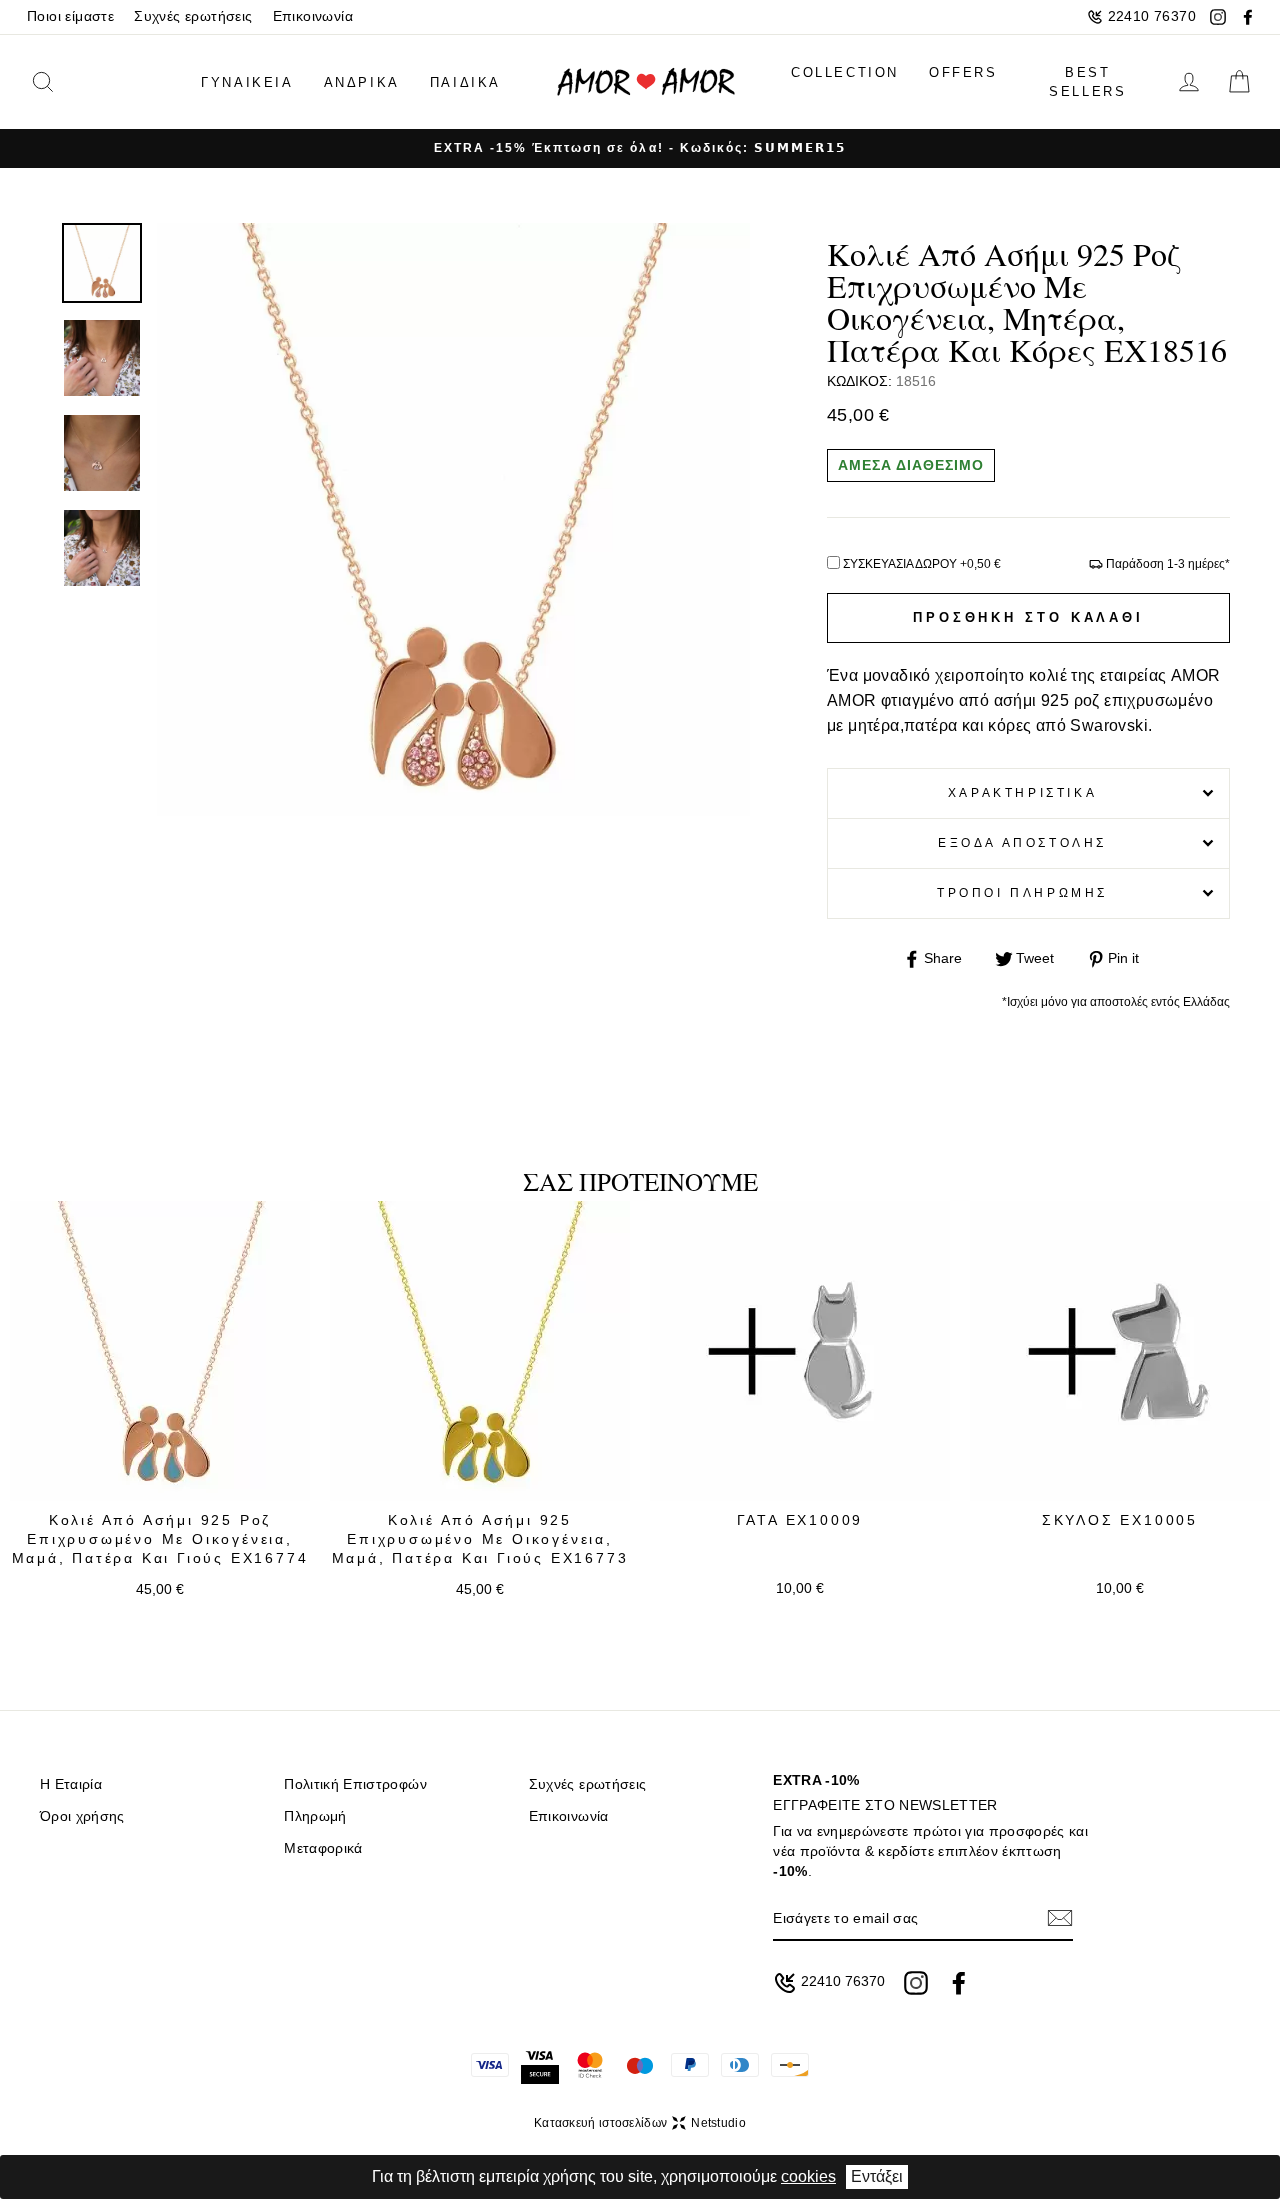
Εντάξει (877, 2176)
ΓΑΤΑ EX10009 (800, 1520)
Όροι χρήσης (82, 1816)
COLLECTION (845, 72)
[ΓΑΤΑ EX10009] (800, 1351)
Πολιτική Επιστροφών (355, 1784)
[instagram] (1218, 17)
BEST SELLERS (1087, 82)
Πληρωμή (315, 1816)
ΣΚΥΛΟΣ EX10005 (1120, 1520)
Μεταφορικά (323, 1848)
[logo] (646, 82)
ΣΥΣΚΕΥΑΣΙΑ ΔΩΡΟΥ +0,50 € (922, 564)
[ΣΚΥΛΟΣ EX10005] (1120, 1351)
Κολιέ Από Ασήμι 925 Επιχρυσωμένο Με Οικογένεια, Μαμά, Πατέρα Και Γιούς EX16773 (480, 1539)
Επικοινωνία (313, 16)
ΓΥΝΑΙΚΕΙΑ (247, 82)
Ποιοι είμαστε (70, 16)
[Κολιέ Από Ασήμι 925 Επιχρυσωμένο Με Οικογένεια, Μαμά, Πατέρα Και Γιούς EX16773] (480, 1351)
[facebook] (1248, 17)
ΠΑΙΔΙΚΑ (465, 82)
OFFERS (963, 72)
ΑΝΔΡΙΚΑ (362, 82)
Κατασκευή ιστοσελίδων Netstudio (640, 2123)
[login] (1189, 82)
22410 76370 (1152, 16)
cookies (808, 2176)
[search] (73, 82)
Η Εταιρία (71, 1784)
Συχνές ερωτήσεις (193, 16)
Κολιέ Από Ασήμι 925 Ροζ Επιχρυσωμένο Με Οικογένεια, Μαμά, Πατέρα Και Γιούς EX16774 (160, 1539)
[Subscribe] (1060, 1918)
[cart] (1239, 82)
